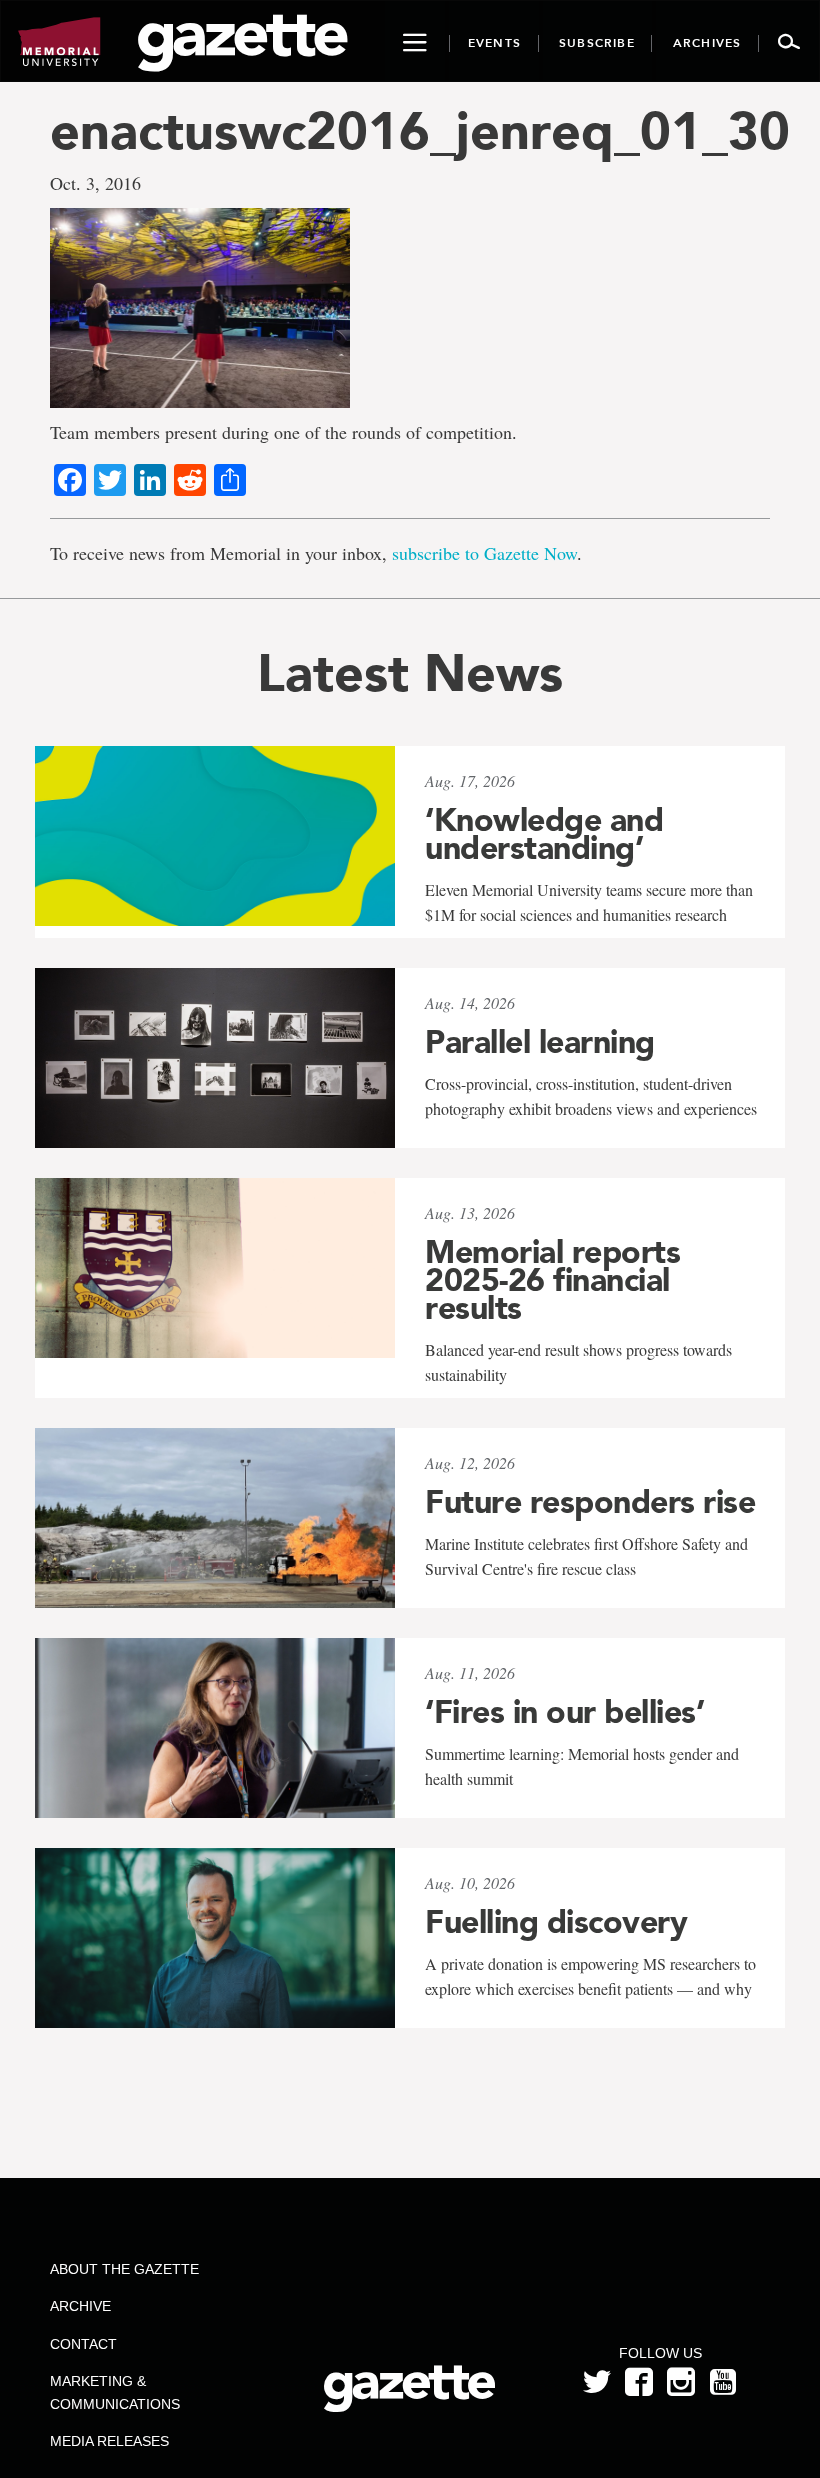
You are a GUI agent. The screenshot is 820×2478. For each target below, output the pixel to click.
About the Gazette (124, 2269)
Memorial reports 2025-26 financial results (552, 1280)
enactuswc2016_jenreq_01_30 (410, 130)
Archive (80, 2306)
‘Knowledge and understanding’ (544, 834)
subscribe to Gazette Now (484, 553)
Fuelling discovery (556, 1922)
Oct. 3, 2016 (95, 183)
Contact (83, 2344)
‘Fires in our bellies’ (564, 1712)
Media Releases (109, 2441)
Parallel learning (540, 1042)
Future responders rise (590, 1502)
